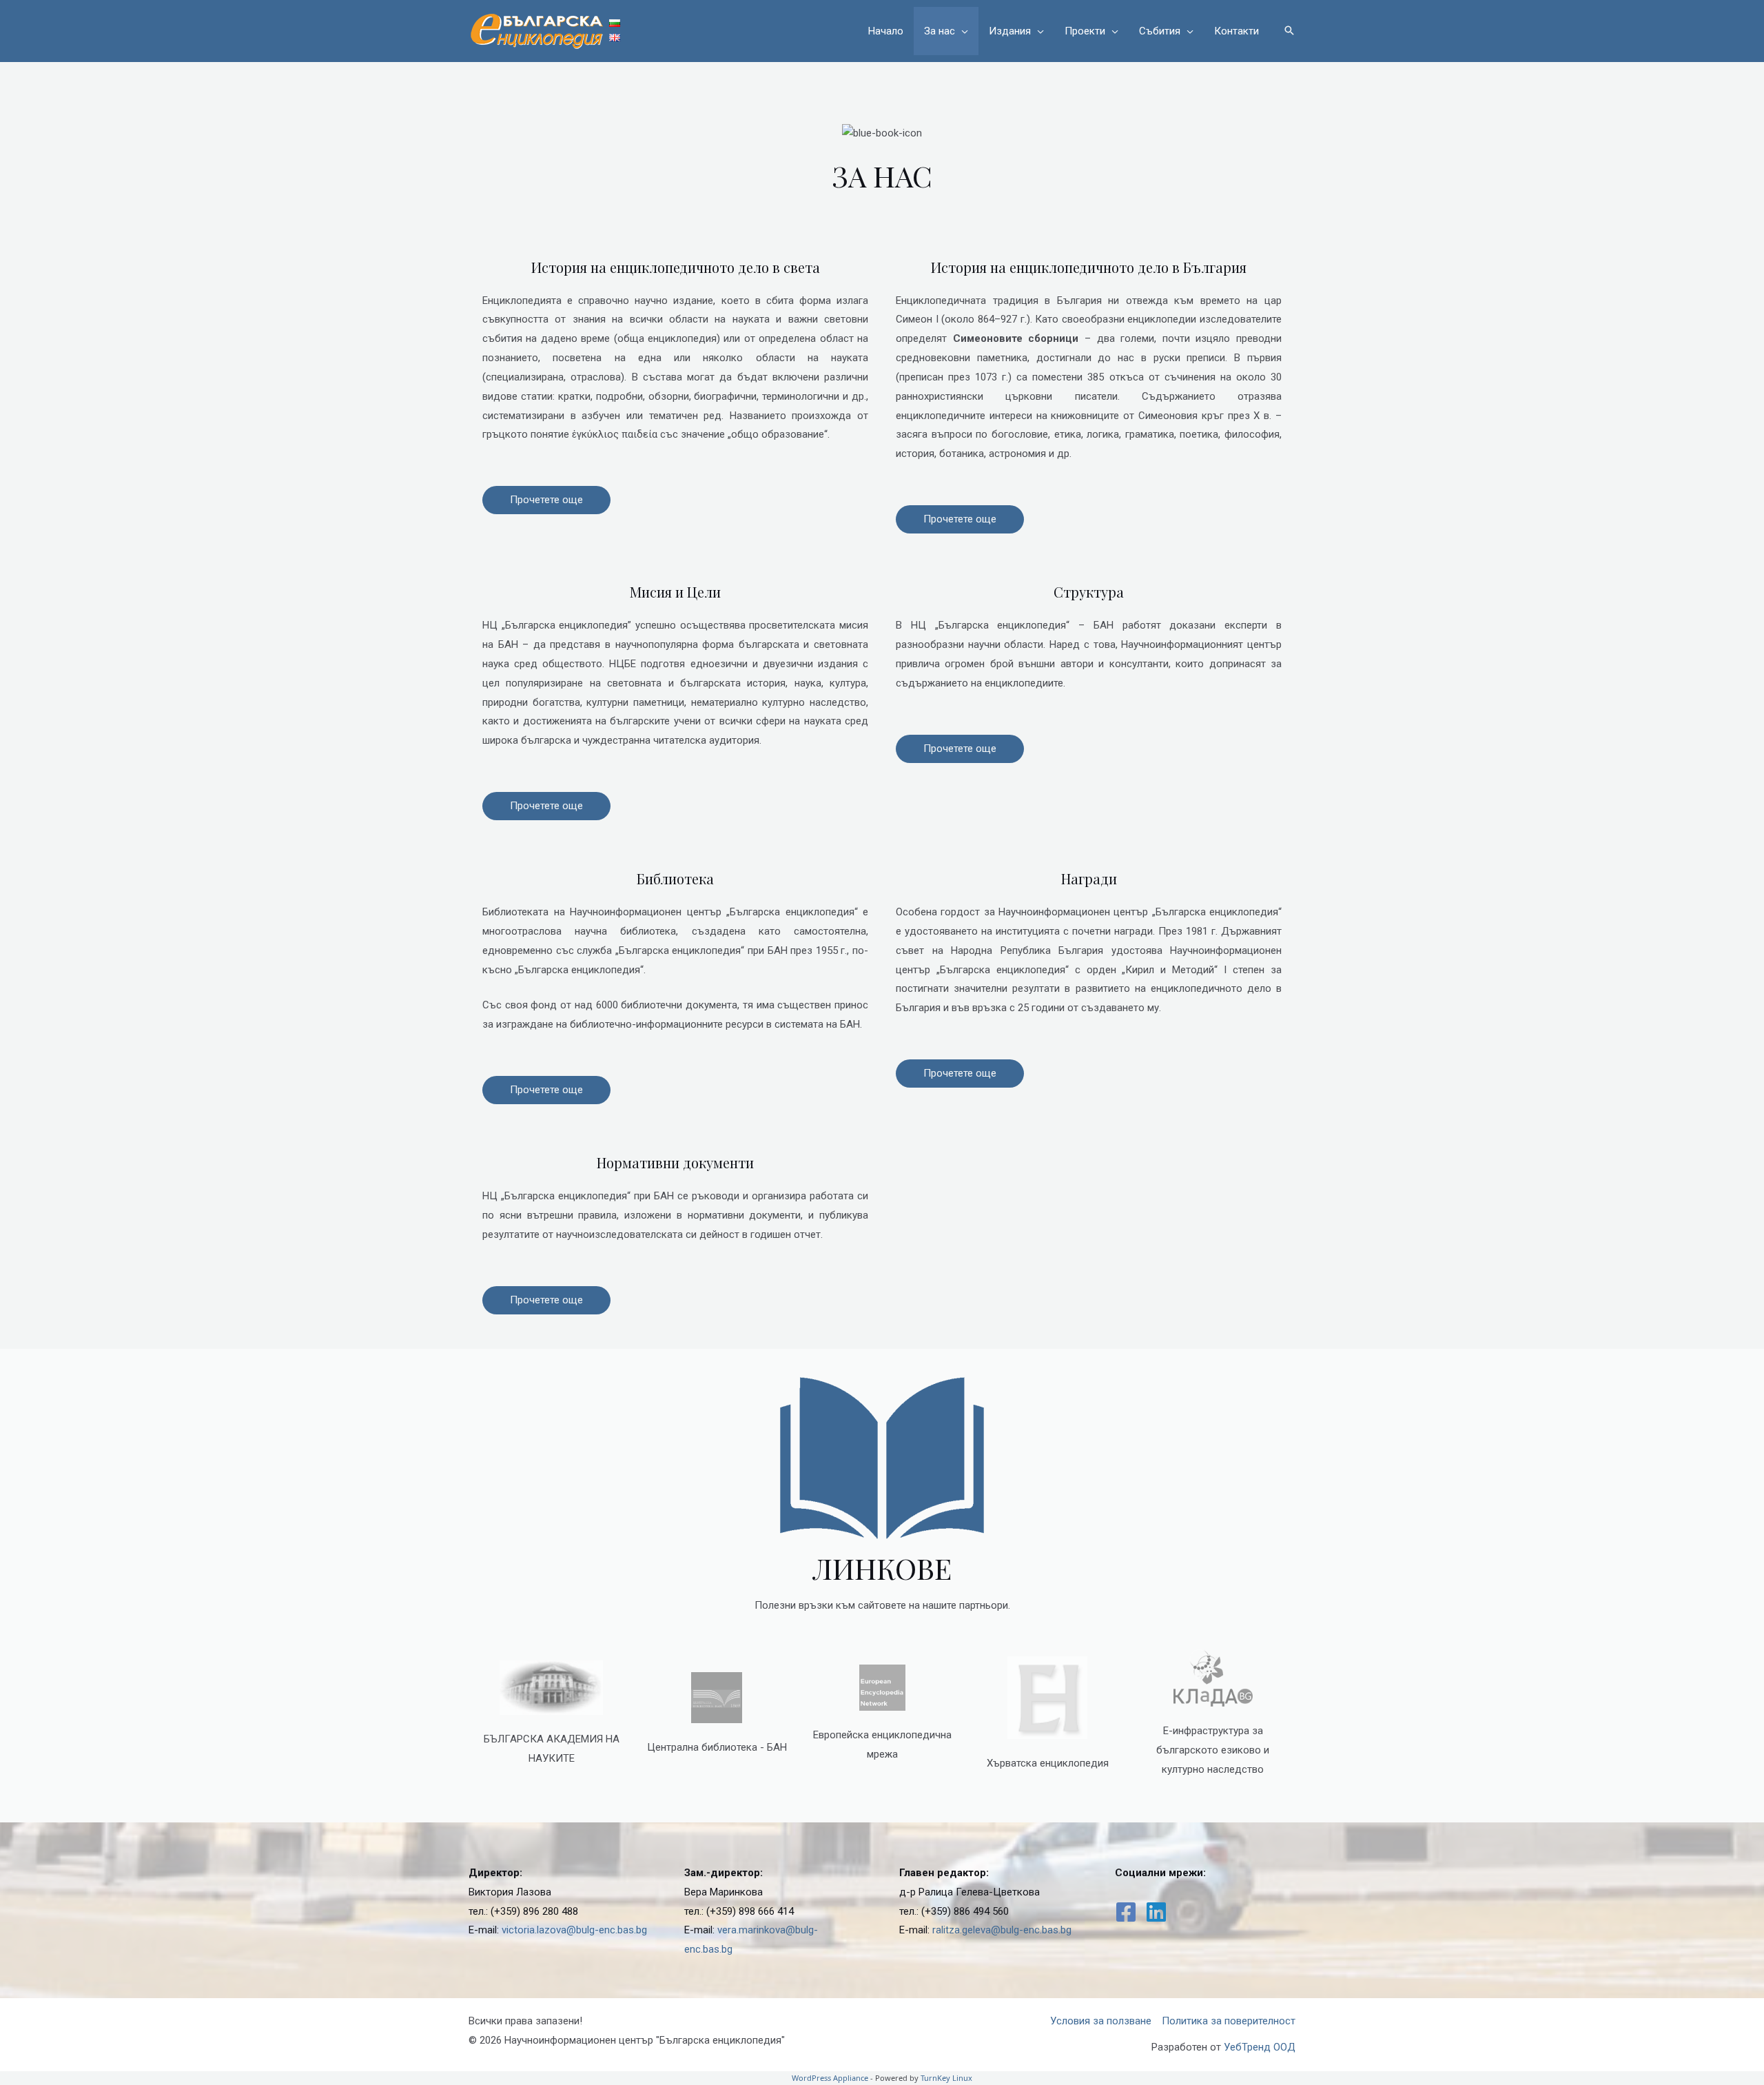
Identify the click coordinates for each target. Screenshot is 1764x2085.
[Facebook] (1126, 1912)
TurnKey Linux (946, 2078)
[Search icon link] (1289, 31)
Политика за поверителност (1229, 2021)
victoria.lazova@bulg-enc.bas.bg (574, 1930)
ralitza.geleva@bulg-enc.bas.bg (1002, 1930)
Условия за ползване (1101, 2021)
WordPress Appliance (830, 2078)
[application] (962, 31)
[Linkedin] (1156, 1912)
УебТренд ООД (1260, 2047)
